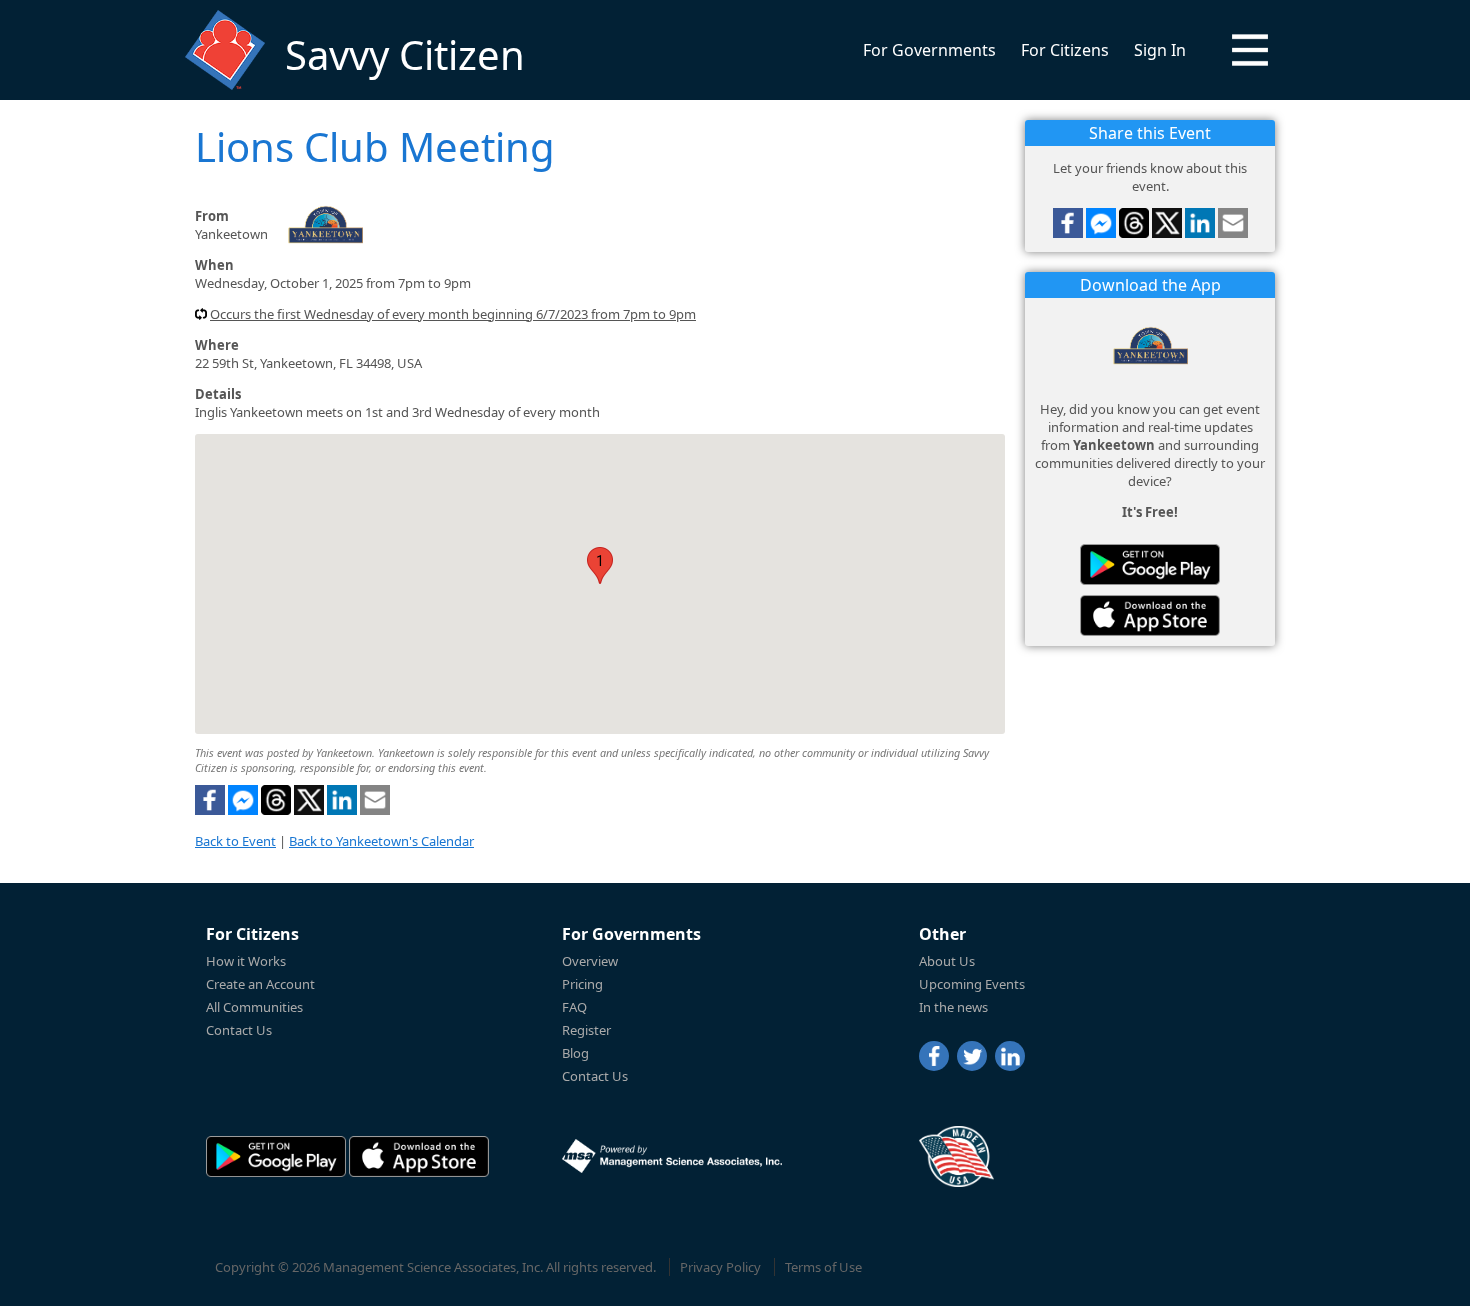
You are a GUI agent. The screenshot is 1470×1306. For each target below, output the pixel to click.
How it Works (246, 961)
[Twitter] (972, 1056)
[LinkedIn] (1010, 1056)
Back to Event (235, 841)
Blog (575, 1053)
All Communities (254, 1007)
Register (586, 1030)
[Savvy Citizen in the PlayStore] (1150, 564)
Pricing (582, 984)
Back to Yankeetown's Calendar (381, 841)
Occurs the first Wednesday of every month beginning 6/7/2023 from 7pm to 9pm (453, 314)
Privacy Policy (720, 1267)
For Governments (929, 50)
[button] (1250, 50)
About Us (947, 961)
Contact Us (239, 1030)
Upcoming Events (972, 984)
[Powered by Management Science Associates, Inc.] (672, 1156)
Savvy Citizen (405, 54)
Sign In (1160, 50)
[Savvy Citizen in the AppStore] (1150, 615)
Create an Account (260, 984)
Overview (590, 961)
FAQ (574, 1007)
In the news (953, 1007)
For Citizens (1065, 50)
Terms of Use (823, 1267)
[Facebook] (934, 1056)
